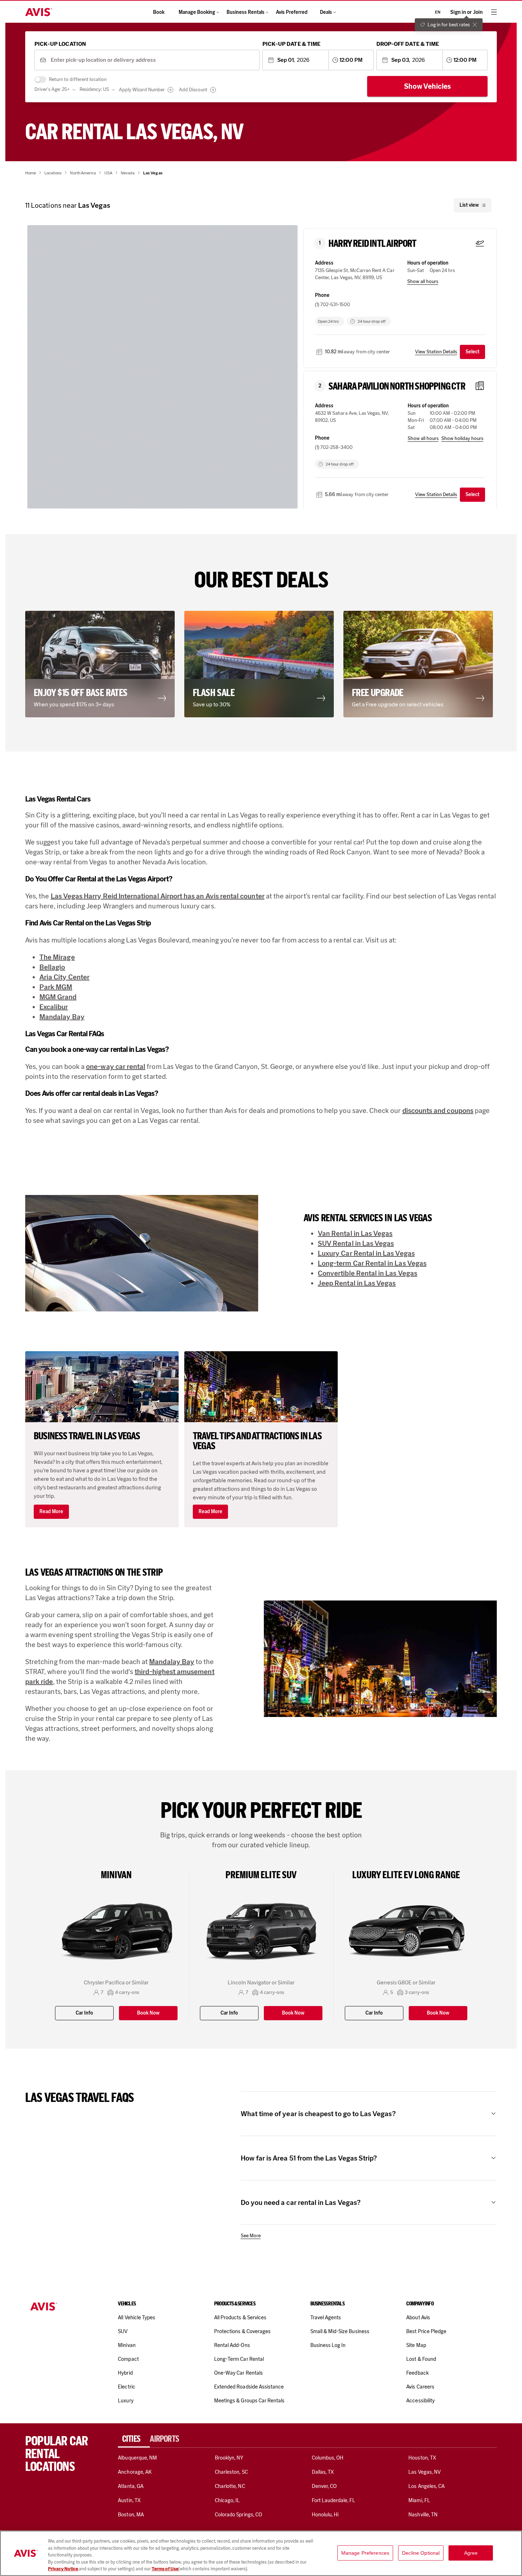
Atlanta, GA (131, 2486)
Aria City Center (64, 977)
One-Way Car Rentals (238, 2373)
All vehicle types (137, 2317)
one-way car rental (116, 1066)
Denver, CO (324, 2486)
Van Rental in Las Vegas (355, 1233)
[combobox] (153, 60)
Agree (471, 2553)
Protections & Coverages (242, 2331)
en (438, 12)
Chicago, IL (227, 2500)
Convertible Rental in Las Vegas (368, 1273)
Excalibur (54, 1007)
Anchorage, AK (135, 2472)
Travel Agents (326, 2317)
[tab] (134, 2439)
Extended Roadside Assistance (249, 2387)
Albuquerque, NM (137, 2458)
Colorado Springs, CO (238, 2515)
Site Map (416, 2345)
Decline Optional (421, 2553)
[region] (261, 2553)
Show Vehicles (428, 86)
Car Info (84, 2013)
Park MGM (56, 987)
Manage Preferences (365, 2553)
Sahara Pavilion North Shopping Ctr (397, 386)
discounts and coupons (438, 1110)
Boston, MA (131, 2515)
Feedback (417, 2373)
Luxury (126, 2401)
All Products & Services (240, 2317)
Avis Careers (420, 2387)
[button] (102, 664)
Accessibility (420, 2401)
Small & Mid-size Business (340, 2331)
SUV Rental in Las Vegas (356, 1243)
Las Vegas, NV (425, 2472)
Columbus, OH (328, 2458)
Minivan (127, 2345)
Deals (326, 12)
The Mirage (57, 957)
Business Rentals (246, 12)
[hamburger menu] (494, 12)
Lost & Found (421, 2359)
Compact (128, 2359)
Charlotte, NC (230, 2486)
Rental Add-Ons (232, 2345)
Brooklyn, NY (229, 2458)
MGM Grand (58, 997)
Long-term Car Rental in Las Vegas (372, 1263)
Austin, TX (129, 2500)
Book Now (148, 2013)
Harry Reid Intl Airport (373, 244)
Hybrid (125, 2373)
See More (251, 2236)
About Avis (418, 2317)
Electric (126, 2387)
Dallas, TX (323, 2472)
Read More (51, 1512)
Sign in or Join (466, 12)
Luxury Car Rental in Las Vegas (366, 1253)
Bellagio (52, 967)
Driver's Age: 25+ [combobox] (52, 89)
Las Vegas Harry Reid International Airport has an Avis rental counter (158, 896)
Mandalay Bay (62, 1017)
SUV (123, 2331)
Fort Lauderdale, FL (334, 2500)
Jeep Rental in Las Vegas (357, 1283)
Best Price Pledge (426, 2331)
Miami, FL (419, 2500)
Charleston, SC (231, 2472)
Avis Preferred (292, 12)
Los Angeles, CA (426, 2486)
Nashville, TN (423, 2515)
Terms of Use (165, 2569)
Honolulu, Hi (325, 2515)
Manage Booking (197, 12)
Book (159, 12)
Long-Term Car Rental (239, 2359)
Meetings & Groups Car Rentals (249, 2401)
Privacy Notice (63, 2569)
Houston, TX (422, 2458)
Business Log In (328, 2345)
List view (469, 205)
